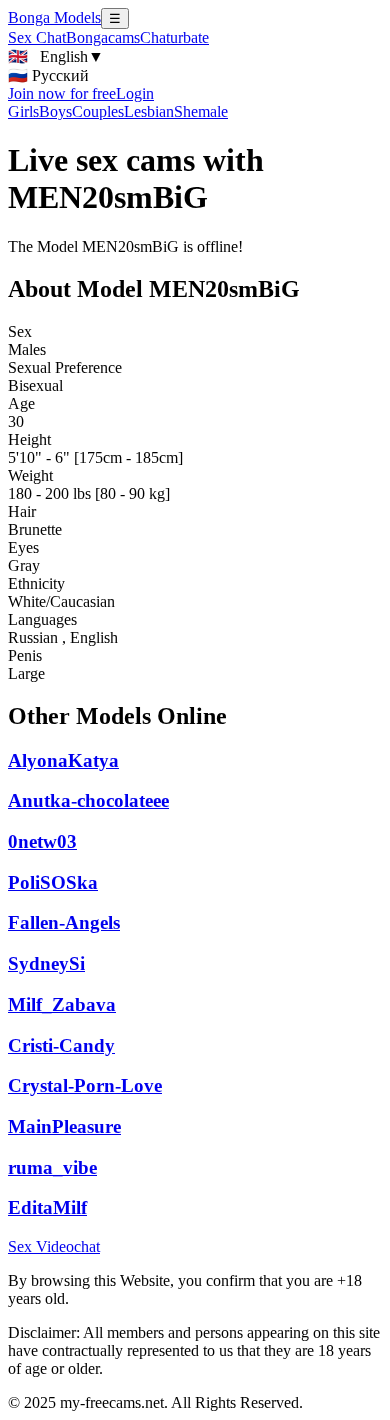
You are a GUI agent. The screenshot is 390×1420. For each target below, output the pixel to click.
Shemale (201, 111)
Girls (23, 111)
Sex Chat (37, 37)
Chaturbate (174, 37)
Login (135, 93)
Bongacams (103, 37)
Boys (55, 111)
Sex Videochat (54, 1246)
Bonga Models (54, 17)
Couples (98, 111)
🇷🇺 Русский (48, 75)
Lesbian (149, 111)
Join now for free (62, 93)
